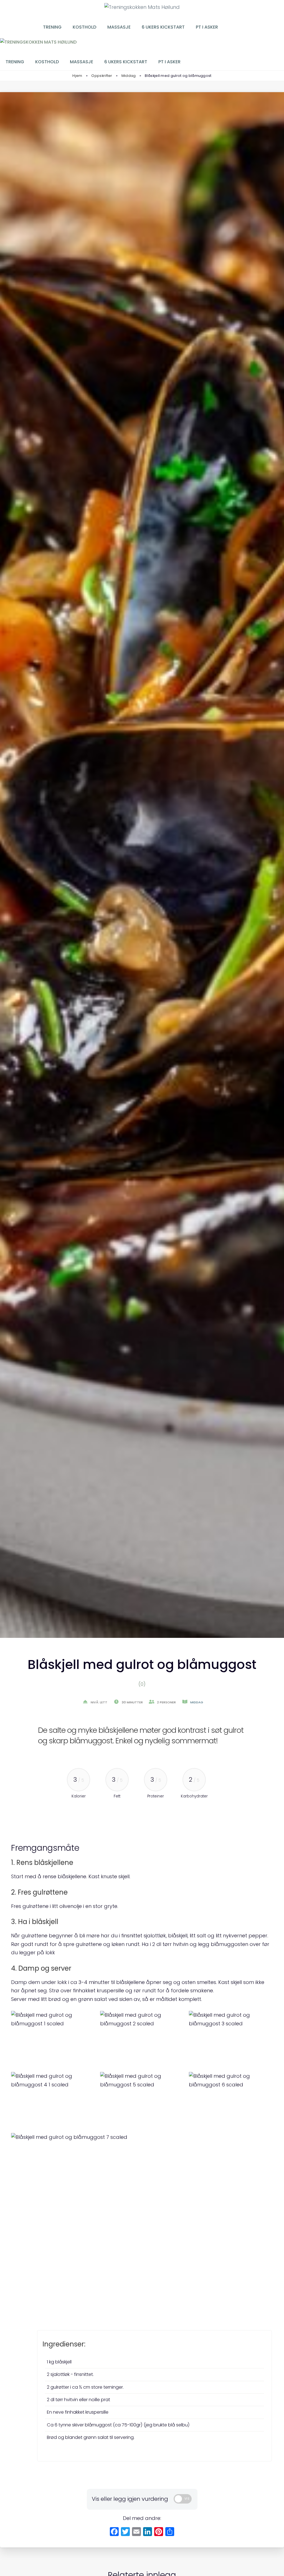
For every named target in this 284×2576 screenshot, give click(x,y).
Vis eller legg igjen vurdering (130, 2499)
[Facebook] (114, 2532)
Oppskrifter (102, 76)
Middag (129, 76)
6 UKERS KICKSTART (163, 27)
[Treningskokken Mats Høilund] (38, 42)
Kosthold (84, 27)
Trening (52, 27)
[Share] (170, 2532)
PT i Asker (207, 27)
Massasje (119, 27)
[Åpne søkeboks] (238, 27)
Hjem (77, 76)
